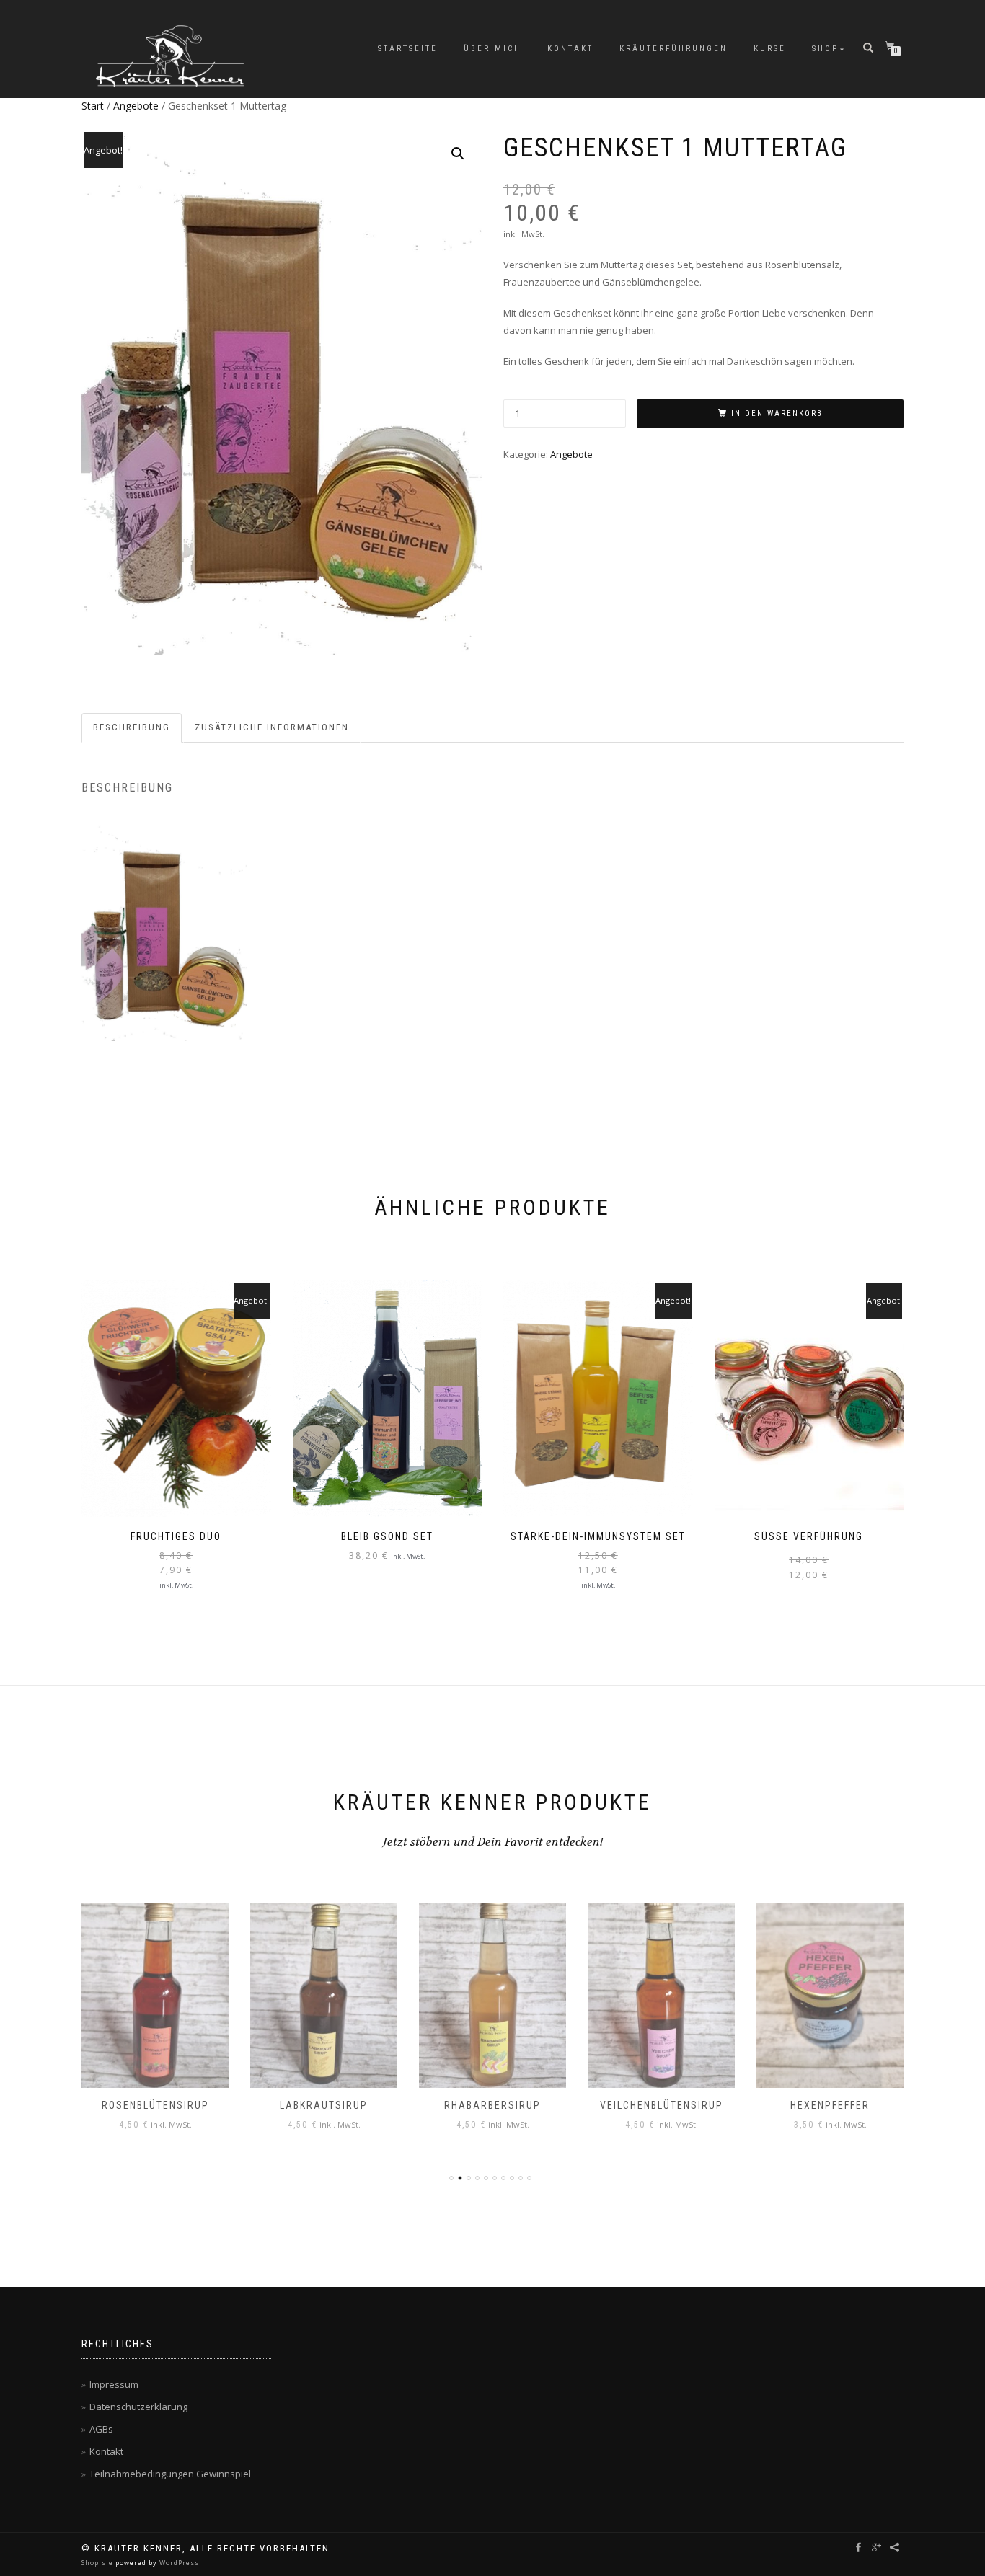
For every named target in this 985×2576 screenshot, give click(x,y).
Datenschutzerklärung (138, 2407)
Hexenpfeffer (830, 2105)
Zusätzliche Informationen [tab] (272, 727)
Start (93, 106)
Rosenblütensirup (155, 2105)
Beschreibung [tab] (132, 727)
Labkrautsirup (324, 2105)
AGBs (101, 2429)
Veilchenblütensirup (662, 2105)
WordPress (178, 2563)
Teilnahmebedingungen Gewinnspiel (170, 2474)
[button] (458, 154)
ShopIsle (98, 2563)
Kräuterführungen (673, 49)
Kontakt (570, 49)
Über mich (492, 49)
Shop (825, 49)
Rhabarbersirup (492, 2105)
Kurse (770, 49)
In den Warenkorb (777, 413)
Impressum (114, 2384)
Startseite (408, 49)
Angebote (136, 106)
